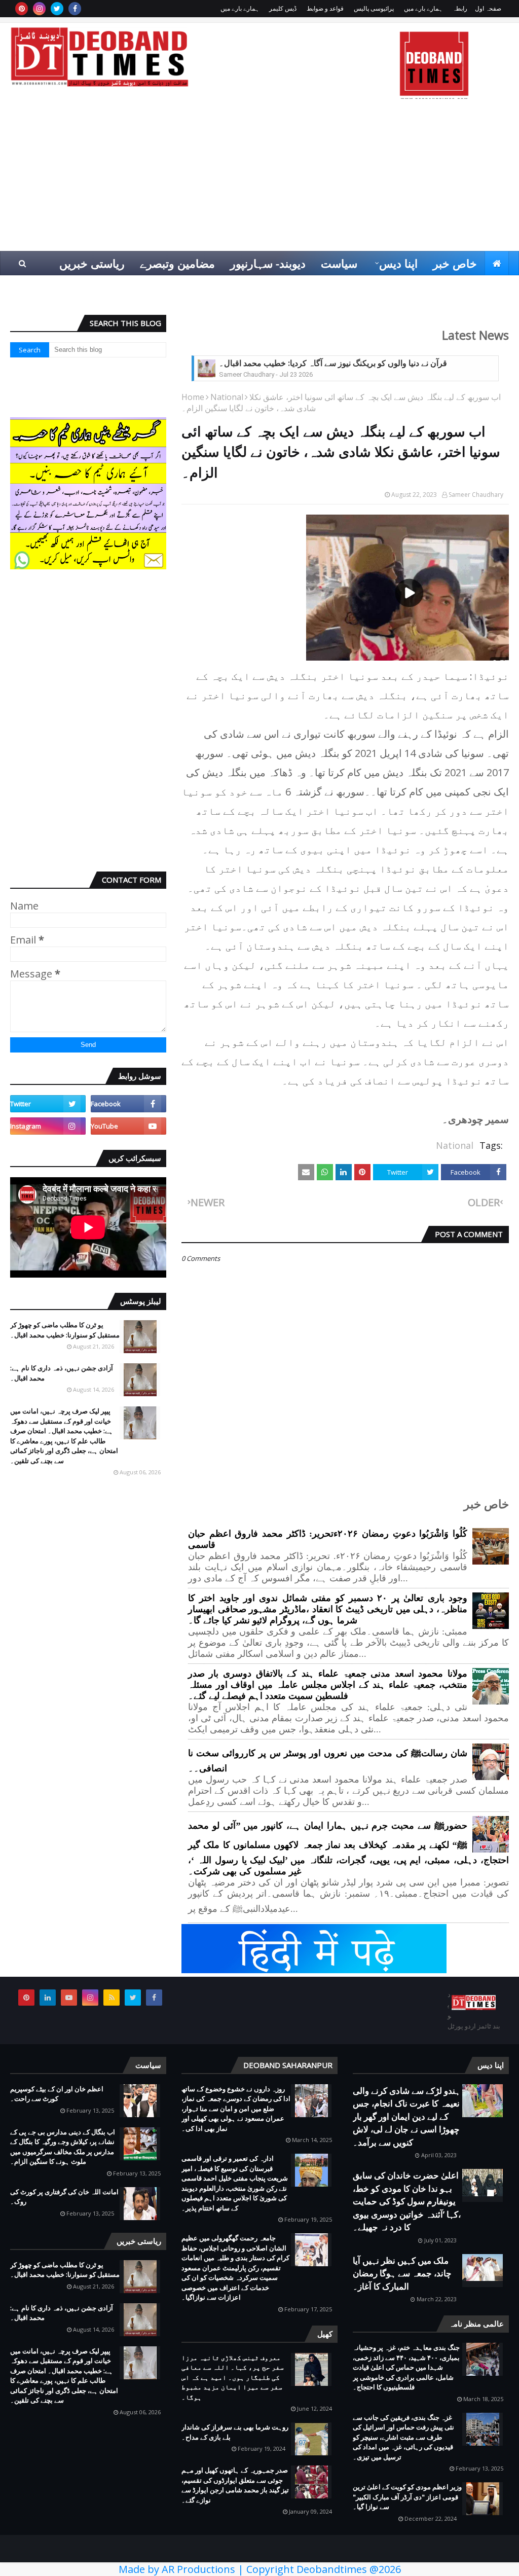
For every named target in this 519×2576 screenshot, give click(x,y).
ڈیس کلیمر (283, 8)
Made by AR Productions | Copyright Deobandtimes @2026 (260, 2569)
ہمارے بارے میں (423, 8)
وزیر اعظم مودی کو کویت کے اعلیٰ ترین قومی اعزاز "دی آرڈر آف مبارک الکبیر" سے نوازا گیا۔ (407, 2497)
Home (193, 397)
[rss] (112, 1998)
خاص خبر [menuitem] (455, 263)
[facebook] (75, 9)
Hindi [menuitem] (486, 287)
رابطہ (460, 8)
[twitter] (57, 9)
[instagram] (39, 9)
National (227, 397)
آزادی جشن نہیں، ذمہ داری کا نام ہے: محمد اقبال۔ (62, 1373)
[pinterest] (22, 9)
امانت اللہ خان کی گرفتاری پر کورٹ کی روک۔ (64, 2197)
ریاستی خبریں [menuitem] (92, 263)
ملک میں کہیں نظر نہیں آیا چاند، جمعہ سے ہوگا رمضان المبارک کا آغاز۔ (402, 2273)
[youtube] (128, 1126)
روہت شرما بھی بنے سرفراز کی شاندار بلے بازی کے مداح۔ (235, 2432)
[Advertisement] (259, 175)
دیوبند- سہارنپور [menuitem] (268, 263)
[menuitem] (497, 263)
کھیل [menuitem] (350, 287)
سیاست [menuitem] (339, 263)
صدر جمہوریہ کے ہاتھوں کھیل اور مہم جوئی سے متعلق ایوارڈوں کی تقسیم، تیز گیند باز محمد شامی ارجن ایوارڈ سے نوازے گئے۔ (235, 2485)
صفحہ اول (488, 8)
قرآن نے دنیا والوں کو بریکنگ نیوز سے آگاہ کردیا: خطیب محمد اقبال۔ (333, 363)
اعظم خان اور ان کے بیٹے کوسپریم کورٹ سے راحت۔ (57, 2094)
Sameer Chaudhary (476, 495)
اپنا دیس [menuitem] (398, 263)
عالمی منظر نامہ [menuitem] (416, 287)
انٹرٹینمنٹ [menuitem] (300, 287)
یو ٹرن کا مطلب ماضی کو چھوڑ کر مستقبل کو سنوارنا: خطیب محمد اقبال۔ (65, 1330)
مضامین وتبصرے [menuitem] (177, 263)
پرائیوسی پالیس (374, 8)
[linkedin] (48, 1998)
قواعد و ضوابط (325, 8)
